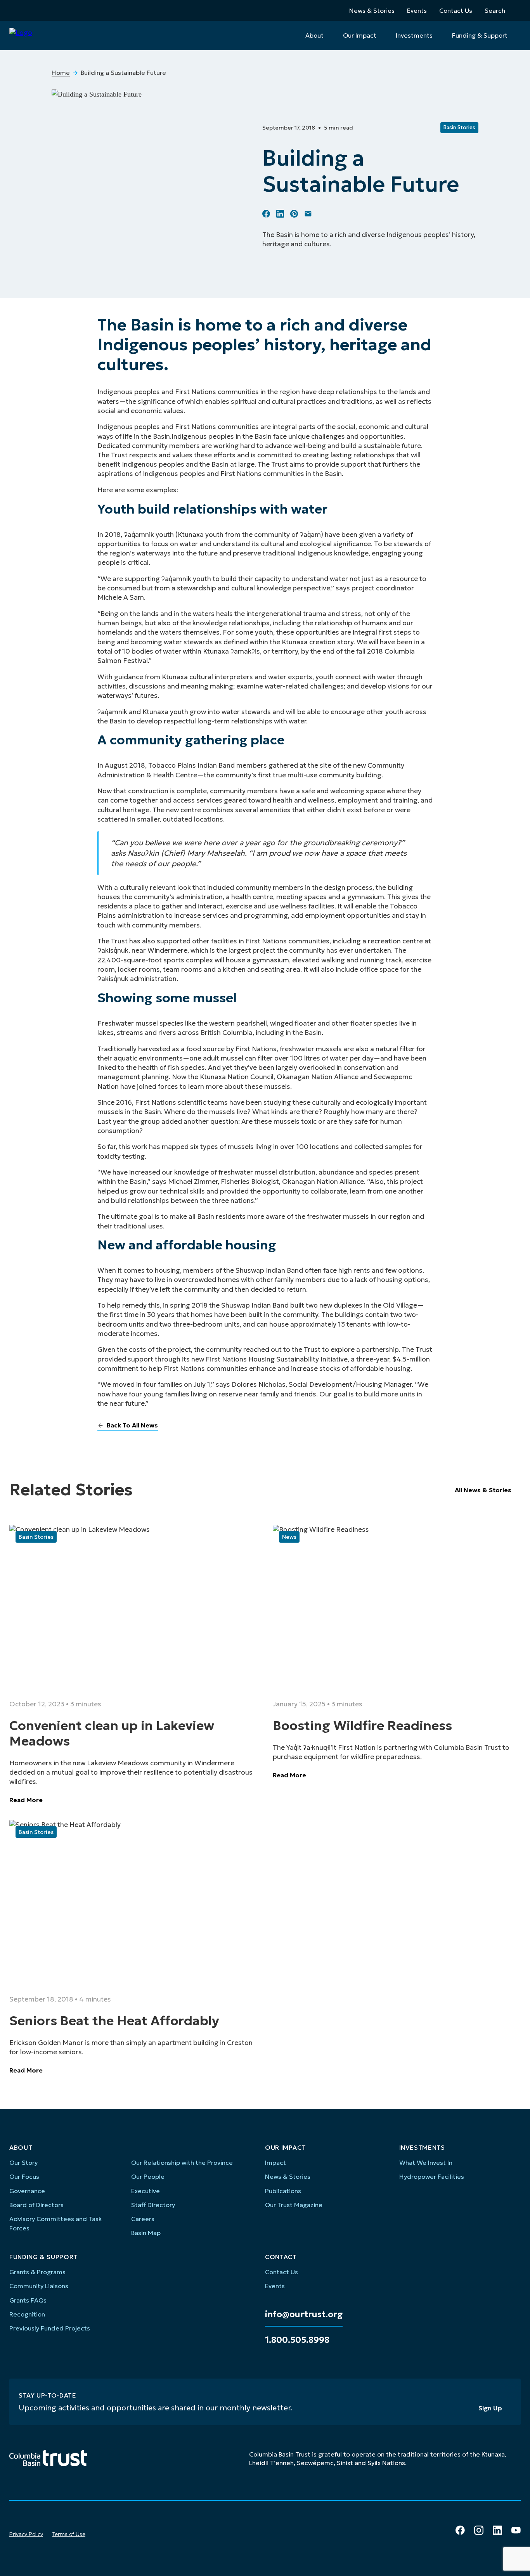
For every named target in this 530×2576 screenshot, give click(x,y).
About (314, 35)
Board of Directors (36, 2205)
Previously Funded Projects (50, 2328)
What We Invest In (426, 2163)
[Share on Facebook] (266, 214)
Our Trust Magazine (294, 2205)
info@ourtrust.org (304, 2315)
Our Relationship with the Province (182, 2163)
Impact (275, 2163)
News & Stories (372, 10)
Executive (145, 2191)
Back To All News (132, 1425)
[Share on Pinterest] (294, 214)
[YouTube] (516, 2530)
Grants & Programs (37, 2272)
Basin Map (146, 2233)
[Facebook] (460, 2530)
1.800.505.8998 (297, 2340)
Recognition (27, 2314)
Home (61, 73)
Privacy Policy (26, 2534)
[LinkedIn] (497, 2530)
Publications (283, 2191)
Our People (148, 2176)
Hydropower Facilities (432, 2176)
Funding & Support (480, 35)
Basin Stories (459, 127)
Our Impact (360, 35)
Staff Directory (153, 2205)
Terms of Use (69, 2534)
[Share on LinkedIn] (280, 214)
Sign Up (490, 2408)
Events (417, 10)
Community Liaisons (39, 2286)
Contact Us (456, 10)
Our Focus (24, 2176)
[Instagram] (479, 2530)
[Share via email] (308, 214)
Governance (27, 2191)
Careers (143, 2219)
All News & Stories (483, 1490)
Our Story (23, 2163)
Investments (414, 35)
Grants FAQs (28, 2300)
